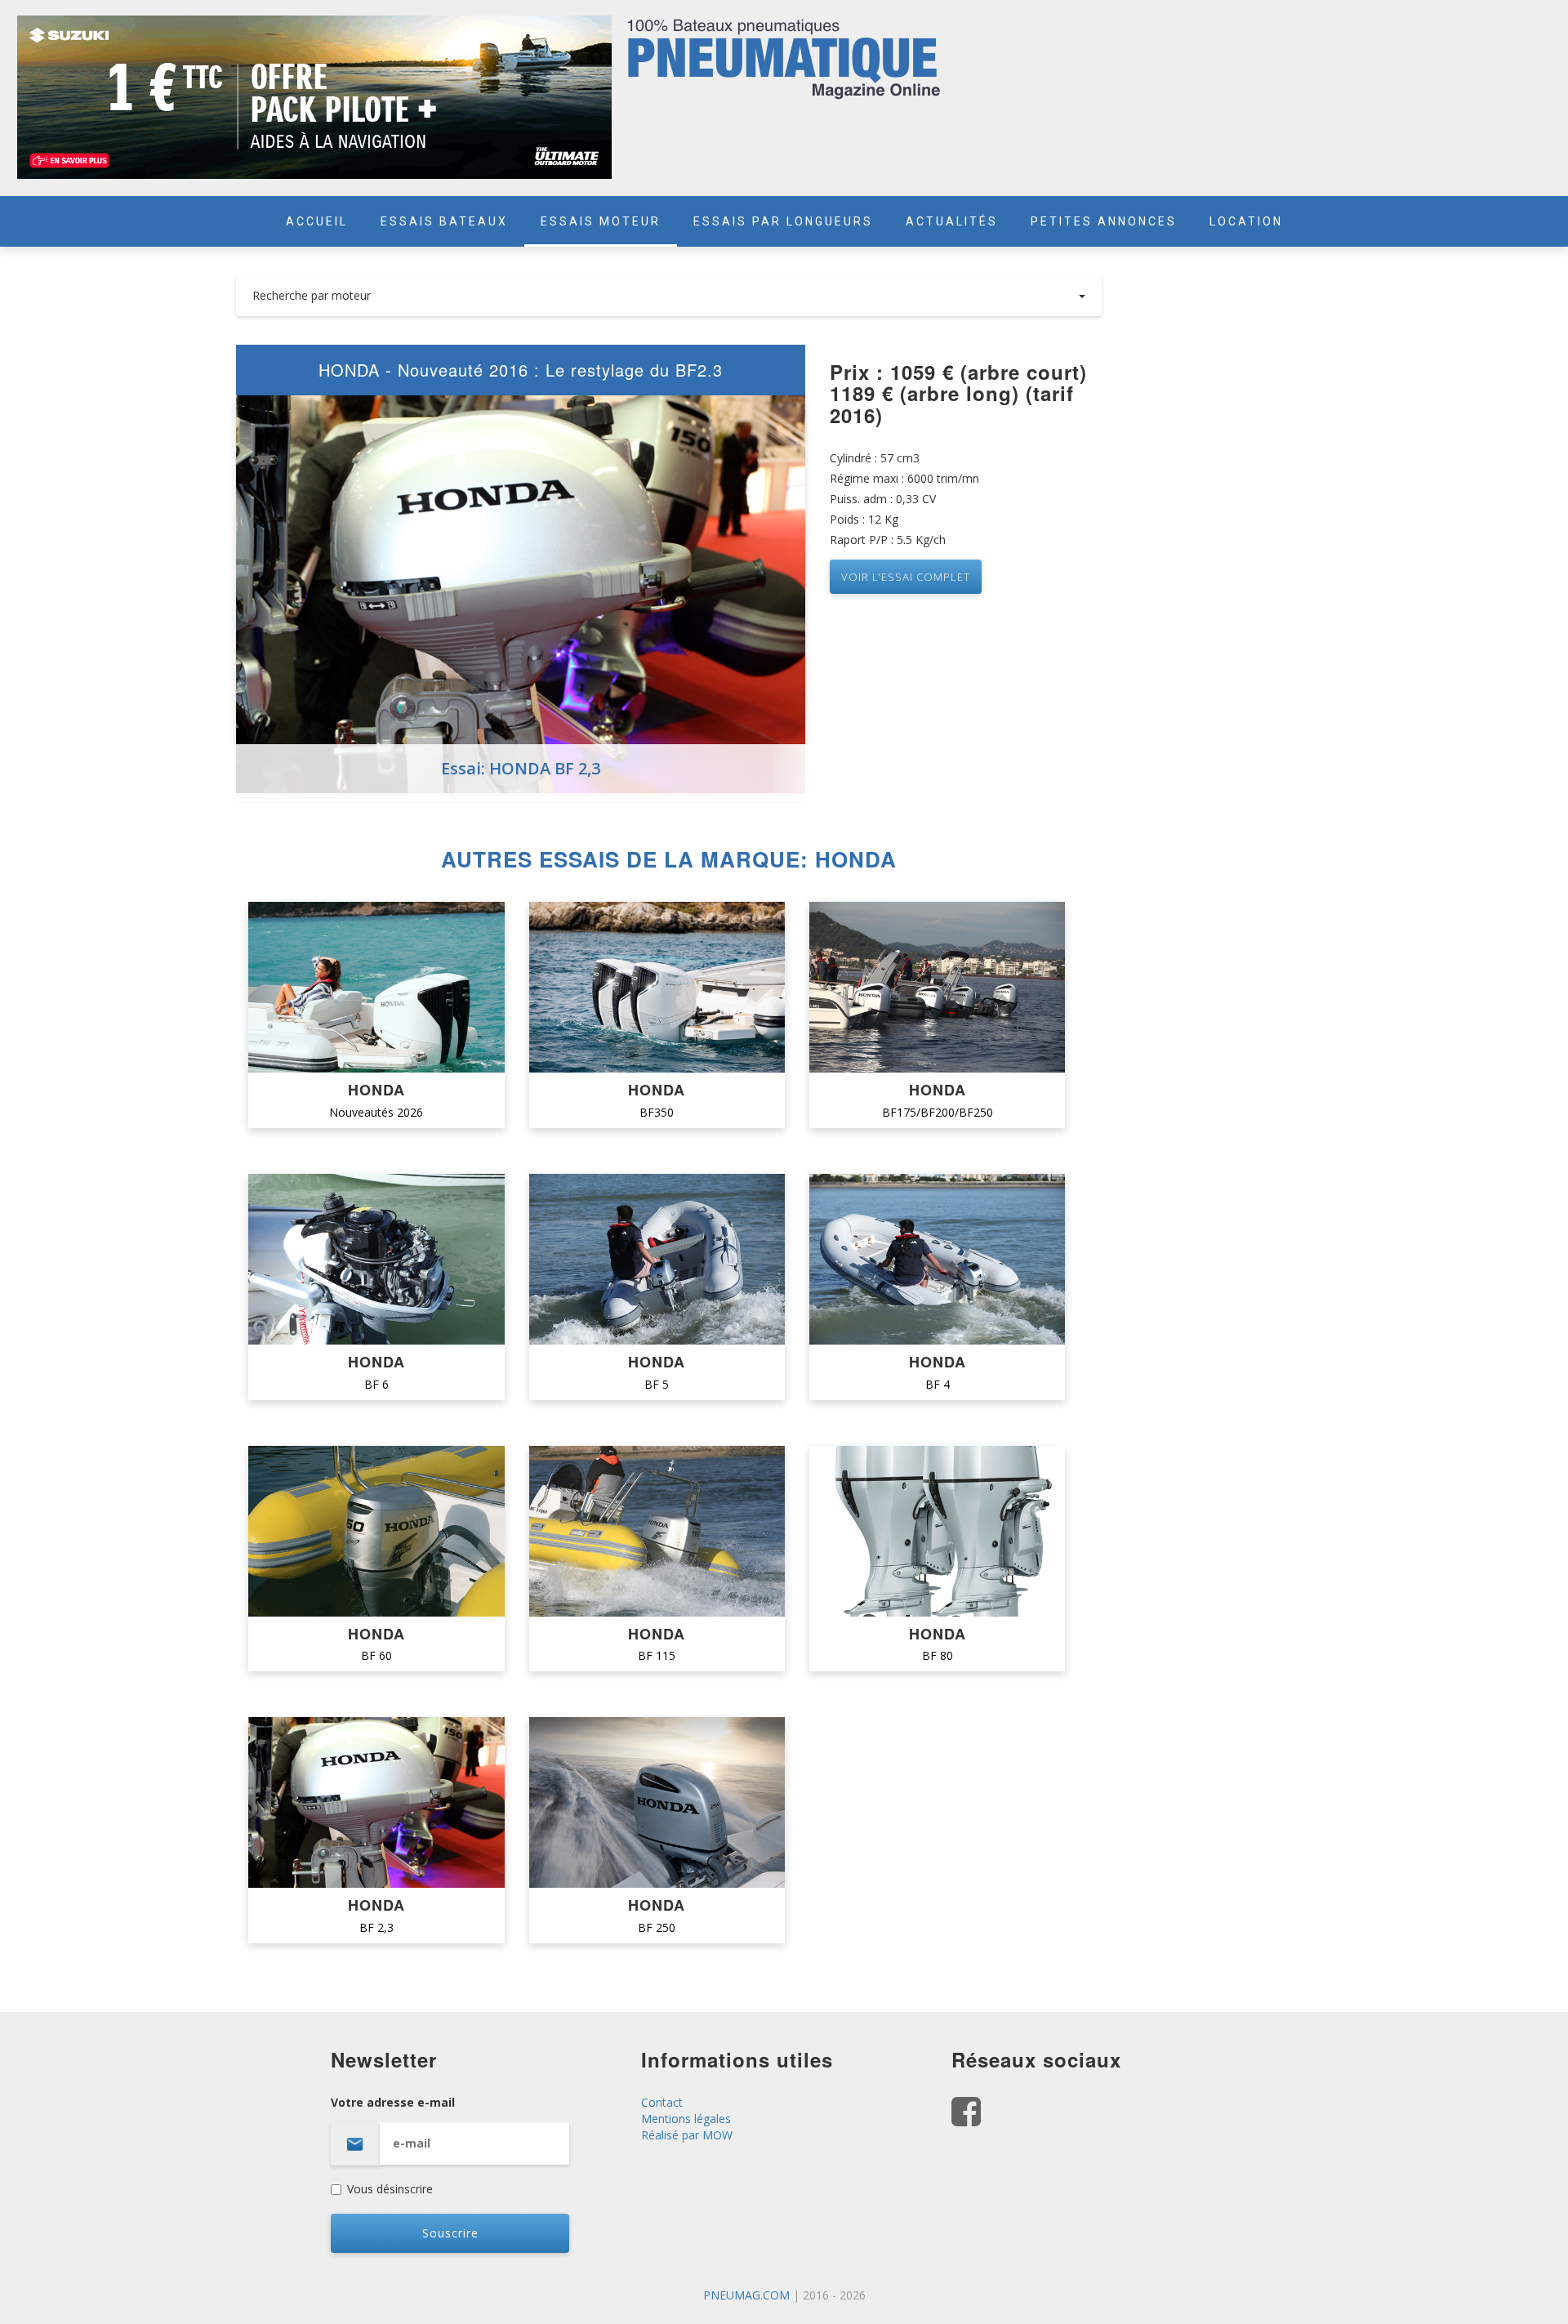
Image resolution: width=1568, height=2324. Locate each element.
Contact (662, 2102)
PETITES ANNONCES (1104, 221)
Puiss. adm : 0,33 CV (883, 499)
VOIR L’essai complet (906, 577)
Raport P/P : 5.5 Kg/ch (888, 540)
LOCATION (1246, 221)
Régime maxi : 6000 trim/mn (904, 478)
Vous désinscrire (390, 2189)
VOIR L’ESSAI (376, 989)
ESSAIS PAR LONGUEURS (783, 221)
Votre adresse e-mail (393, 2102)
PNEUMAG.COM (746, 2295)
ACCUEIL (317, 221)
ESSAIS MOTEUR (601, 221)
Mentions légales (686, 2119)
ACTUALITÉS (952, 221)
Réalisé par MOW (687, 2135)
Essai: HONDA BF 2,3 (521, 768)
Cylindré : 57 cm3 (875, 458)
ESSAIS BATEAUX (444, 221)
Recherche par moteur (312, 295)
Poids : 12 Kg (864, 519)
